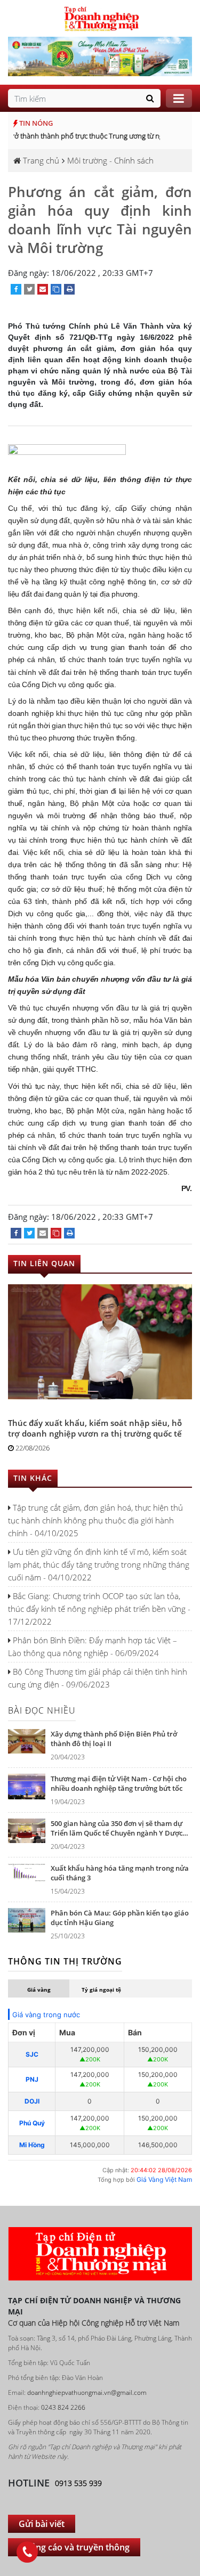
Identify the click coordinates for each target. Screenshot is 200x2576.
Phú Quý (32, 2123)
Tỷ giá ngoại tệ (101, 1990)
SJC (32, 2054)
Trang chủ (40, 160)
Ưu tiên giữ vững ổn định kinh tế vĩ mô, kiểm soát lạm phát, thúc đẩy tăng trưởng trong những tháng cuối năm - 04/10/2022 (99, 1564)
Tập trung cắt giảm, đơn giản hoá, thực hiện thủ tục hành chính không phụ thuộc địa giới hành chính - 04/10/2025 (95, 1520)
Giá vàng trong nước (46, 2015)
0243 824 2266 (63, 2407)
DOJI (32, 2101)
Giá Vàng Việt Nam (164, 2179)
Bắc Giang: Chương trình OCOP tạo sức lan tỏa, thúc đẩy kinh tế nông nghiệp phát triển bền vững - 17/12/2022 (99, 1609)
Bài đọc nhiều (42, 1710)
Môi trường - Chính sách (110, 160)
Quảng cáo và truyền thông (74, 2547)
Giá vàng (39, 1990)
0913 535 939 (78, 2483)
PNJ (32, 2079)
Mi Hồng (32, 2145)
